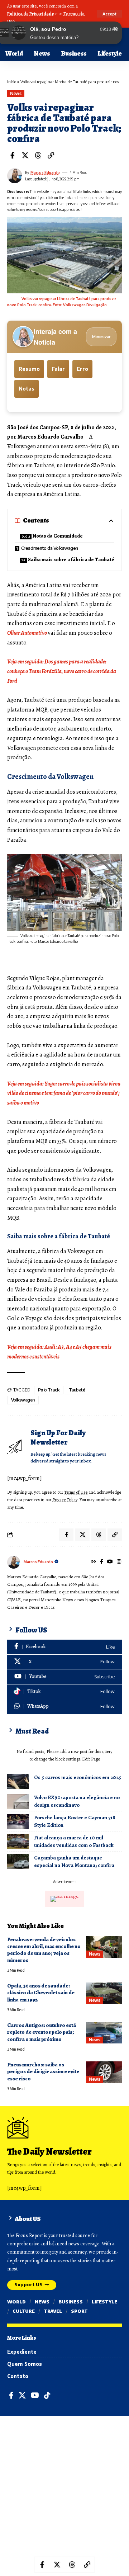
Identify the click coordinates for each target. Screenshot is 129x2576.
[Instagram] (119, 1562)
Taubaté (77, 1390)
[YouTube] (110, 1562)
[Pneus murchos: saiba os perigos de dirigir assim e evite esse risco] (104, 2072)
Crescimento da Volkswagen (50, 548)
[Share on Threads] (38, 155)
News (16, 93)
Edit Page (91, 1759)
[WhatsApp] (64, 1707)
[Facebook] (102, 1562)
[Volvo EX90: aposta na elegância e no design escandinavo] (18, 1801)
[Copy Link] (51, 155)
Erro (82, 369)
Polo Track (49, 1390)
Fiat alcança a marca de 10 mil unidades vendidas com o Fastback (74, 1841)
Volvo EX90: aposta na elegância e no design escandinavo (77, 1801)
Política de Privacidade (31, 13)
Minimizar (101, 337)
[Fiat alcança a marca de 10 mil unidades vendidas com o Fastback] (18, 1842)
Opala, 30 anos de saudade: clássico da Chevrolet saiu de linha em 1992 (41, 1993)
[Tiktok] (64, 1692)
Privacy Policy (65, 1500)
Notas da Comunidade (58, 536)
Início (12, 82)
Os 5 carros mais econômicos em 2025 (78, 1777)
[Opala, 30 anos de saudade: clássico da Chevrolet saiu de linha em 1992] (104, 1993)
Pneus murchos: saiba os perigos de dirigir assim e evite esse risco (43, 2072)
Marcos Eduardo (45, 172)
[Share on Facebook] (12, 155)
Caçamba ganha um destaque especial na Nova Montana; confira (74, 1861)
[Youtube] (64, 1677)
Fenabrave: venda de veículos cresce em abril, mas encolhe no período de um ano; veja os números (44, 1950)
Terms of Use (76, 1492)
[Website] (94, 1562)
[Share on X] (25, 155)
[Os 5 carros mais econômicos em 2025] (18, 1781)
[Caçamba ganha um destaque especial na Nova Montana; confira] (18, 1862)
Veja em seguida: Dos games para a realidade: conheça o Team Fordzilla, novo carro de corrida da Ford (62, 671)
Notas (27, 389)
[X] (64, 1662)
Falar (58, 369)
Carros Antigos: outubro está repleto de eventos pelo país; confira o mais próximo (42, 2032)
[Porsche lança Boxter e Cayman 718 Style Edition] (18, 1821)
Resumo (29, 369)
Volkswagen (23, 1400)
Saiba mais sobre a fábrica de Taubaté (71, 560)
